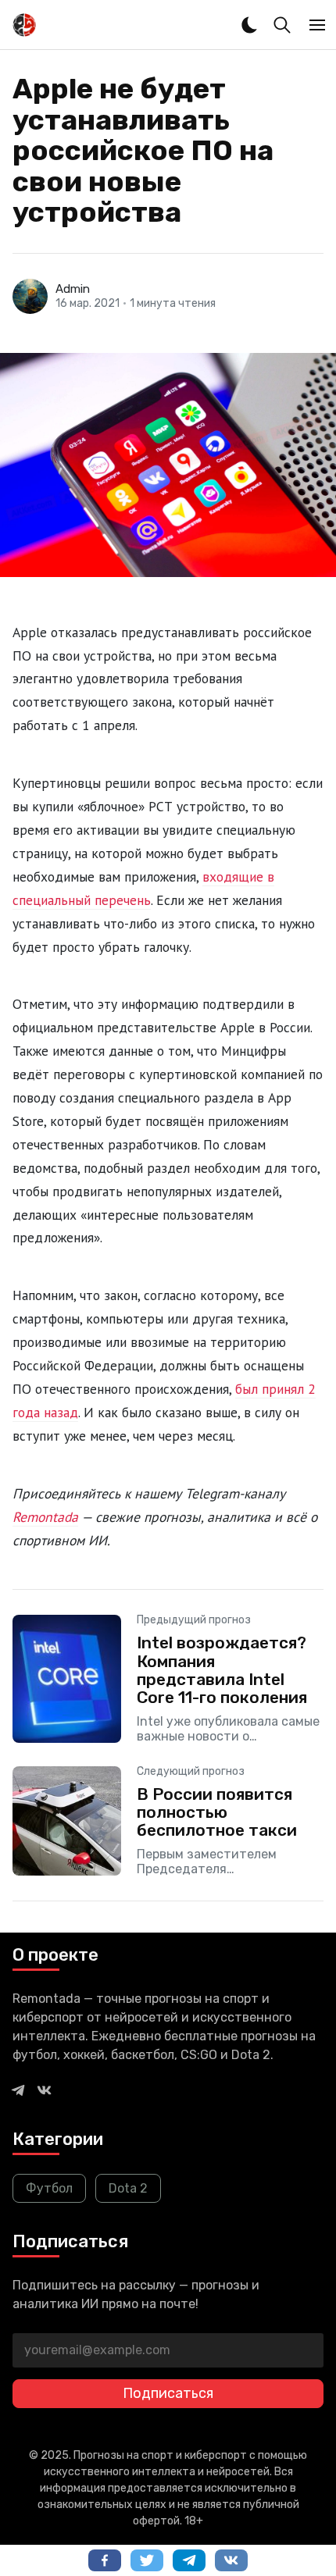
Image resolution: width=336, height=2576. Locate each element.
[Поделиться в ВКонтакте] (231, 2560)
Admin (73, 289)
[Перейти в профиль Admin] (30, 296)
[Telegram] (18, 2090)
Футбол (49, 2188)
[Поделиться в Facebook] (105, 2560)
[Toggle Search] (282, 25)
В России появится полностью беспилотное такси (217, 1812)
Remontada (45, 1517)
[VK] (45, 2090)
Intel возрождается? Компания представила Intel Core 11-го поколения (222, 1669)
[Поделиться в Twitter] (147, 2560)
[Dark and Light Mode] (249, 25)
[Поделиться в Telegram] (189, 2560)
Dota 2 (128, 2188)
